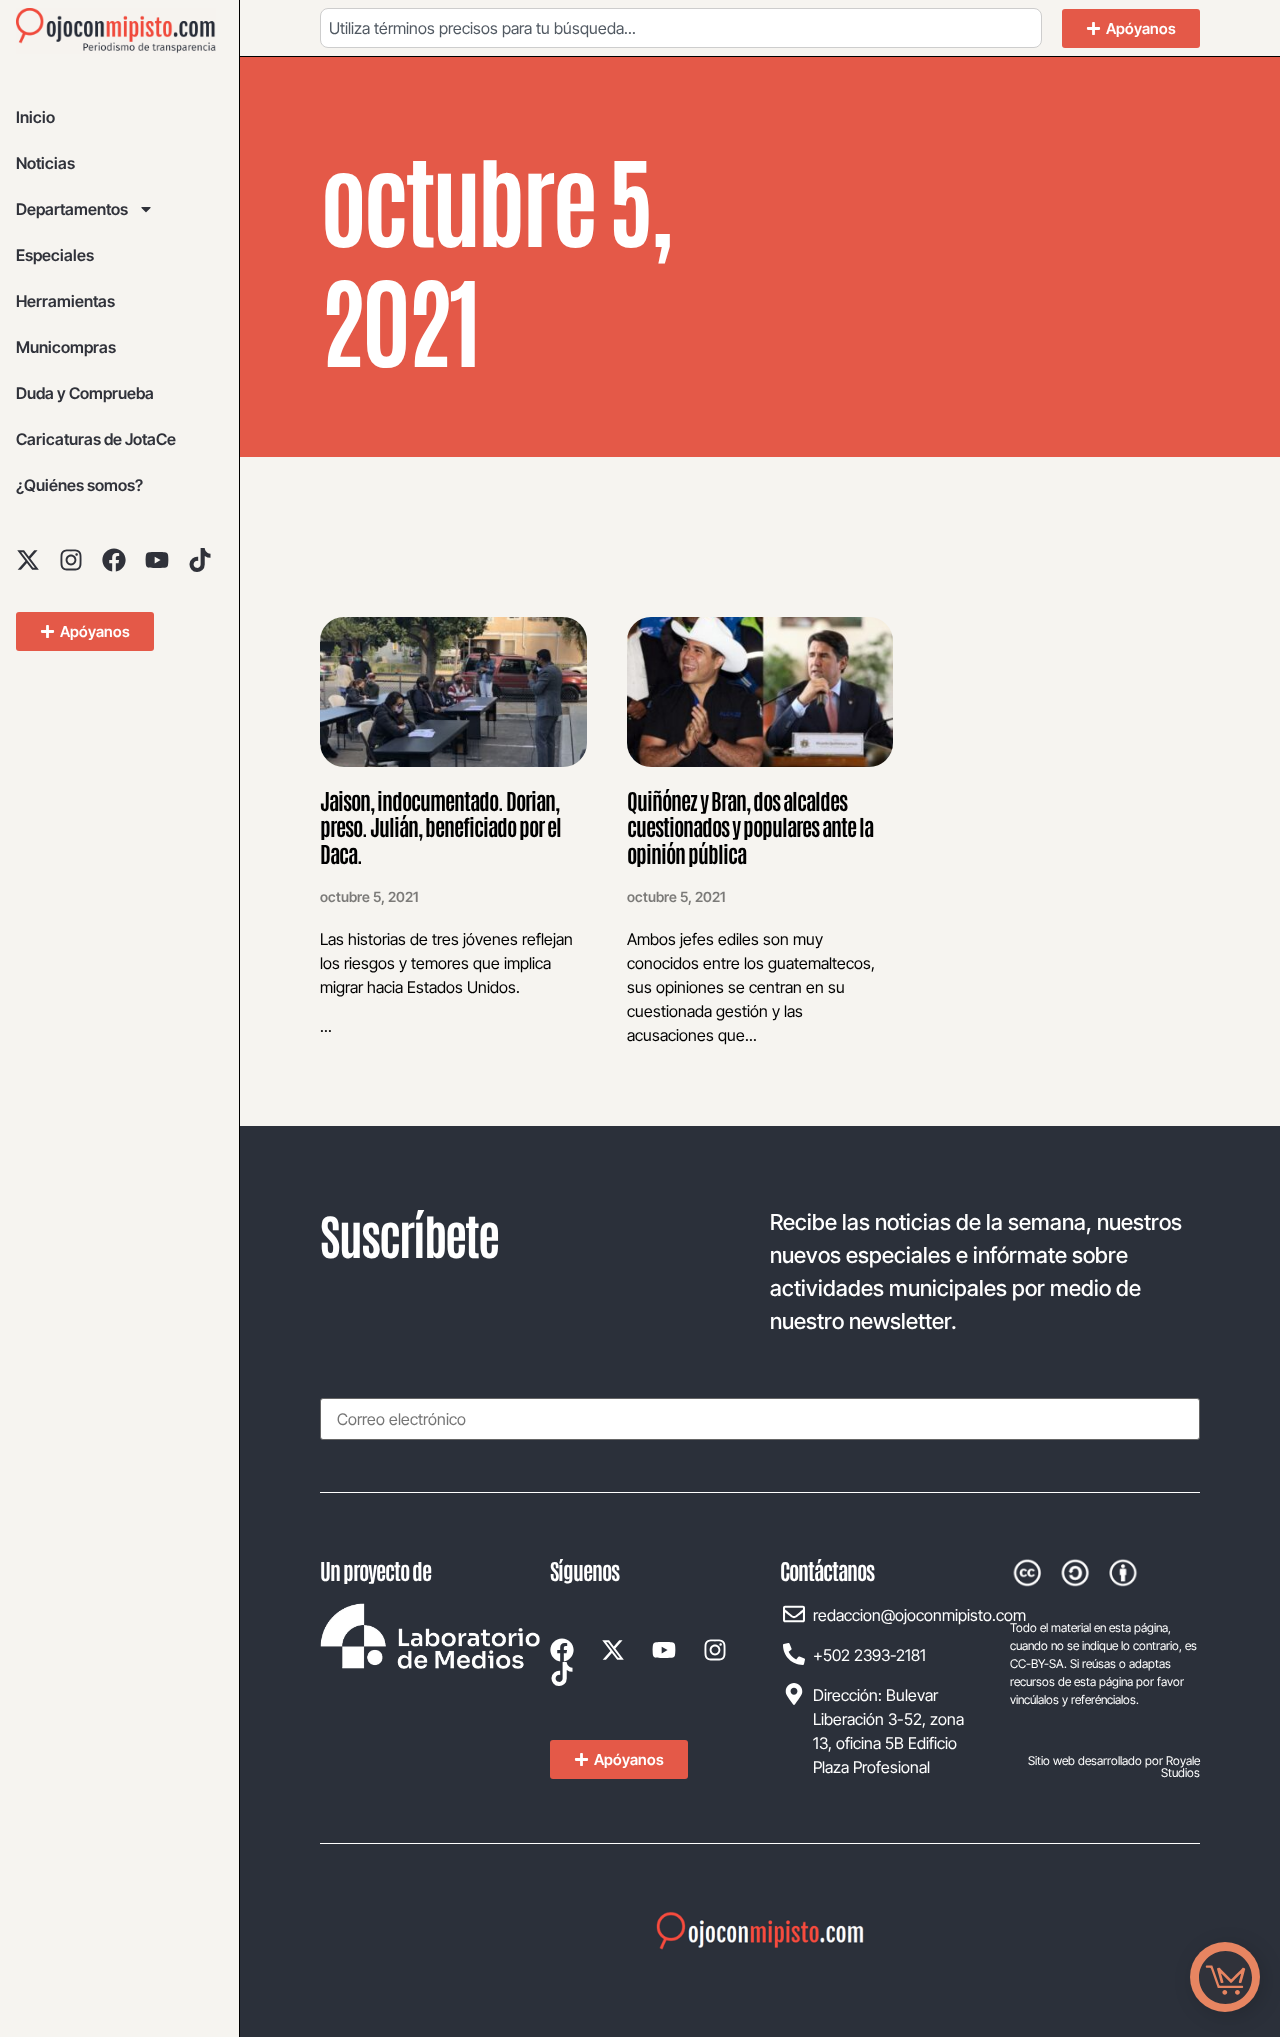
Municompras (66, 347)
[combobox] (681, 28)
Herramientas (65, 301)
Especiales (55, 255)
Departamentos (72, 209)
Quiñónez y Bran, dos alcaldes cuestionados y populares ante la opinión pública (750, 826)
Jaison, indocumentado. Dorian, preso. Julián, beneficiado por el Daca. (440, 826)
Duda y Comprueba (85, 393)
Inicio (35, 117)
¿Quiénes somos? (79, 485)
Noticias (45, 163)
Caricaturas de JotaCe (96, 439)
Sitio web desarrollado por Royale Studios (1114, 1766)
